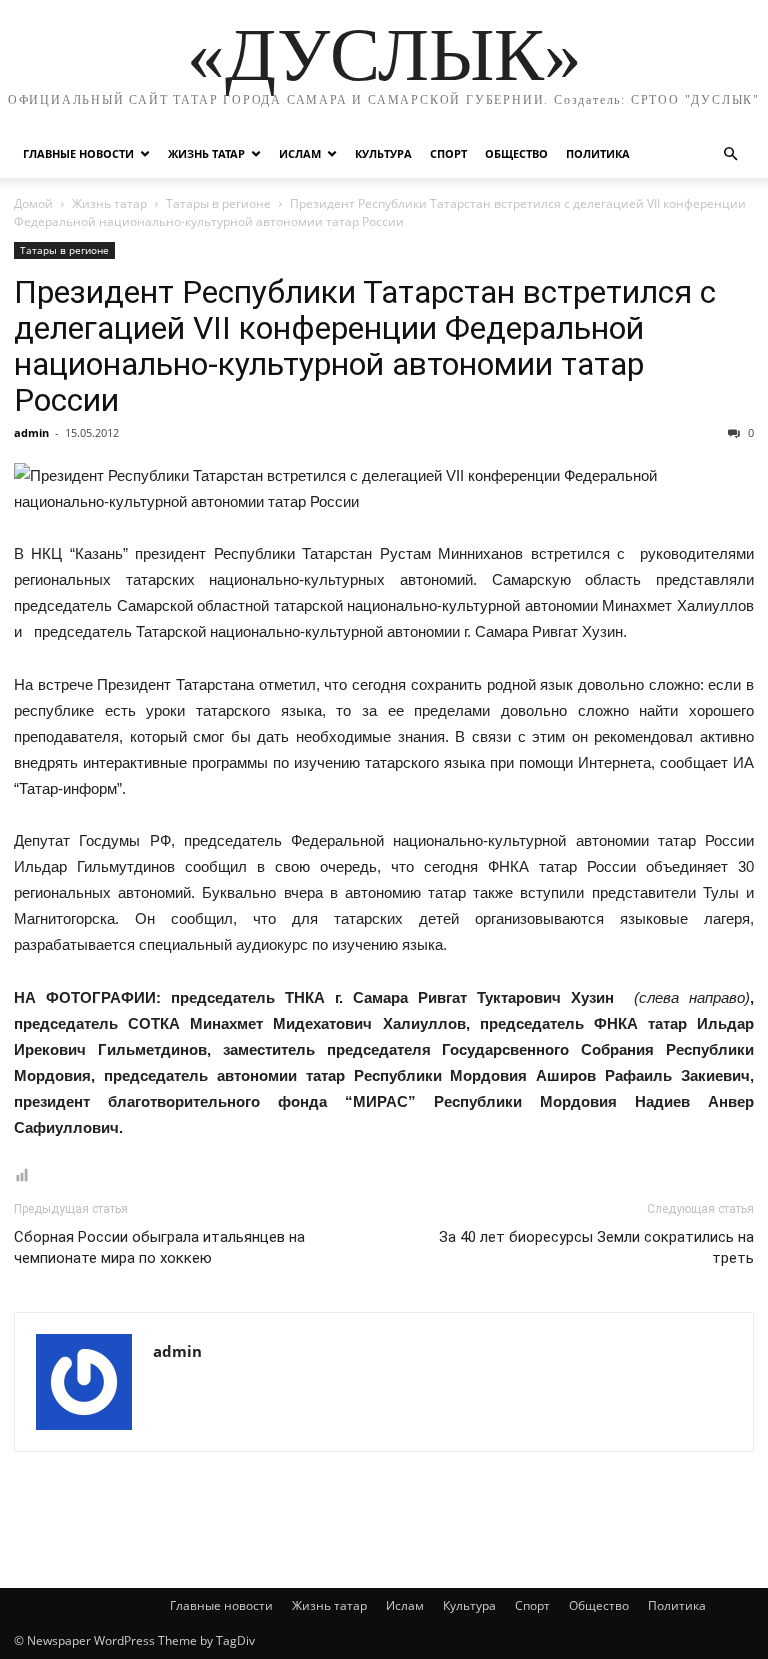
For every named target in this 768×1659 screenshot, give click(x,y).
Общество (516, 153)
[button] (730, 154)
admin (31, 432)
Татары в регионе (218, 203)
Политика (598, 153)
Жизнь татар (206, 153)
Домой (33, 203)
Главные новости (78, 153)
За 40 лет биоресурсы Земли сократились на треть (596, 1247)
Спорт (448, 153)
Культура (383, 153)
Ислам (300, 153)
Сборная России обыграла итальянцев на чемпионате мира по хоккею (159, 1247)
